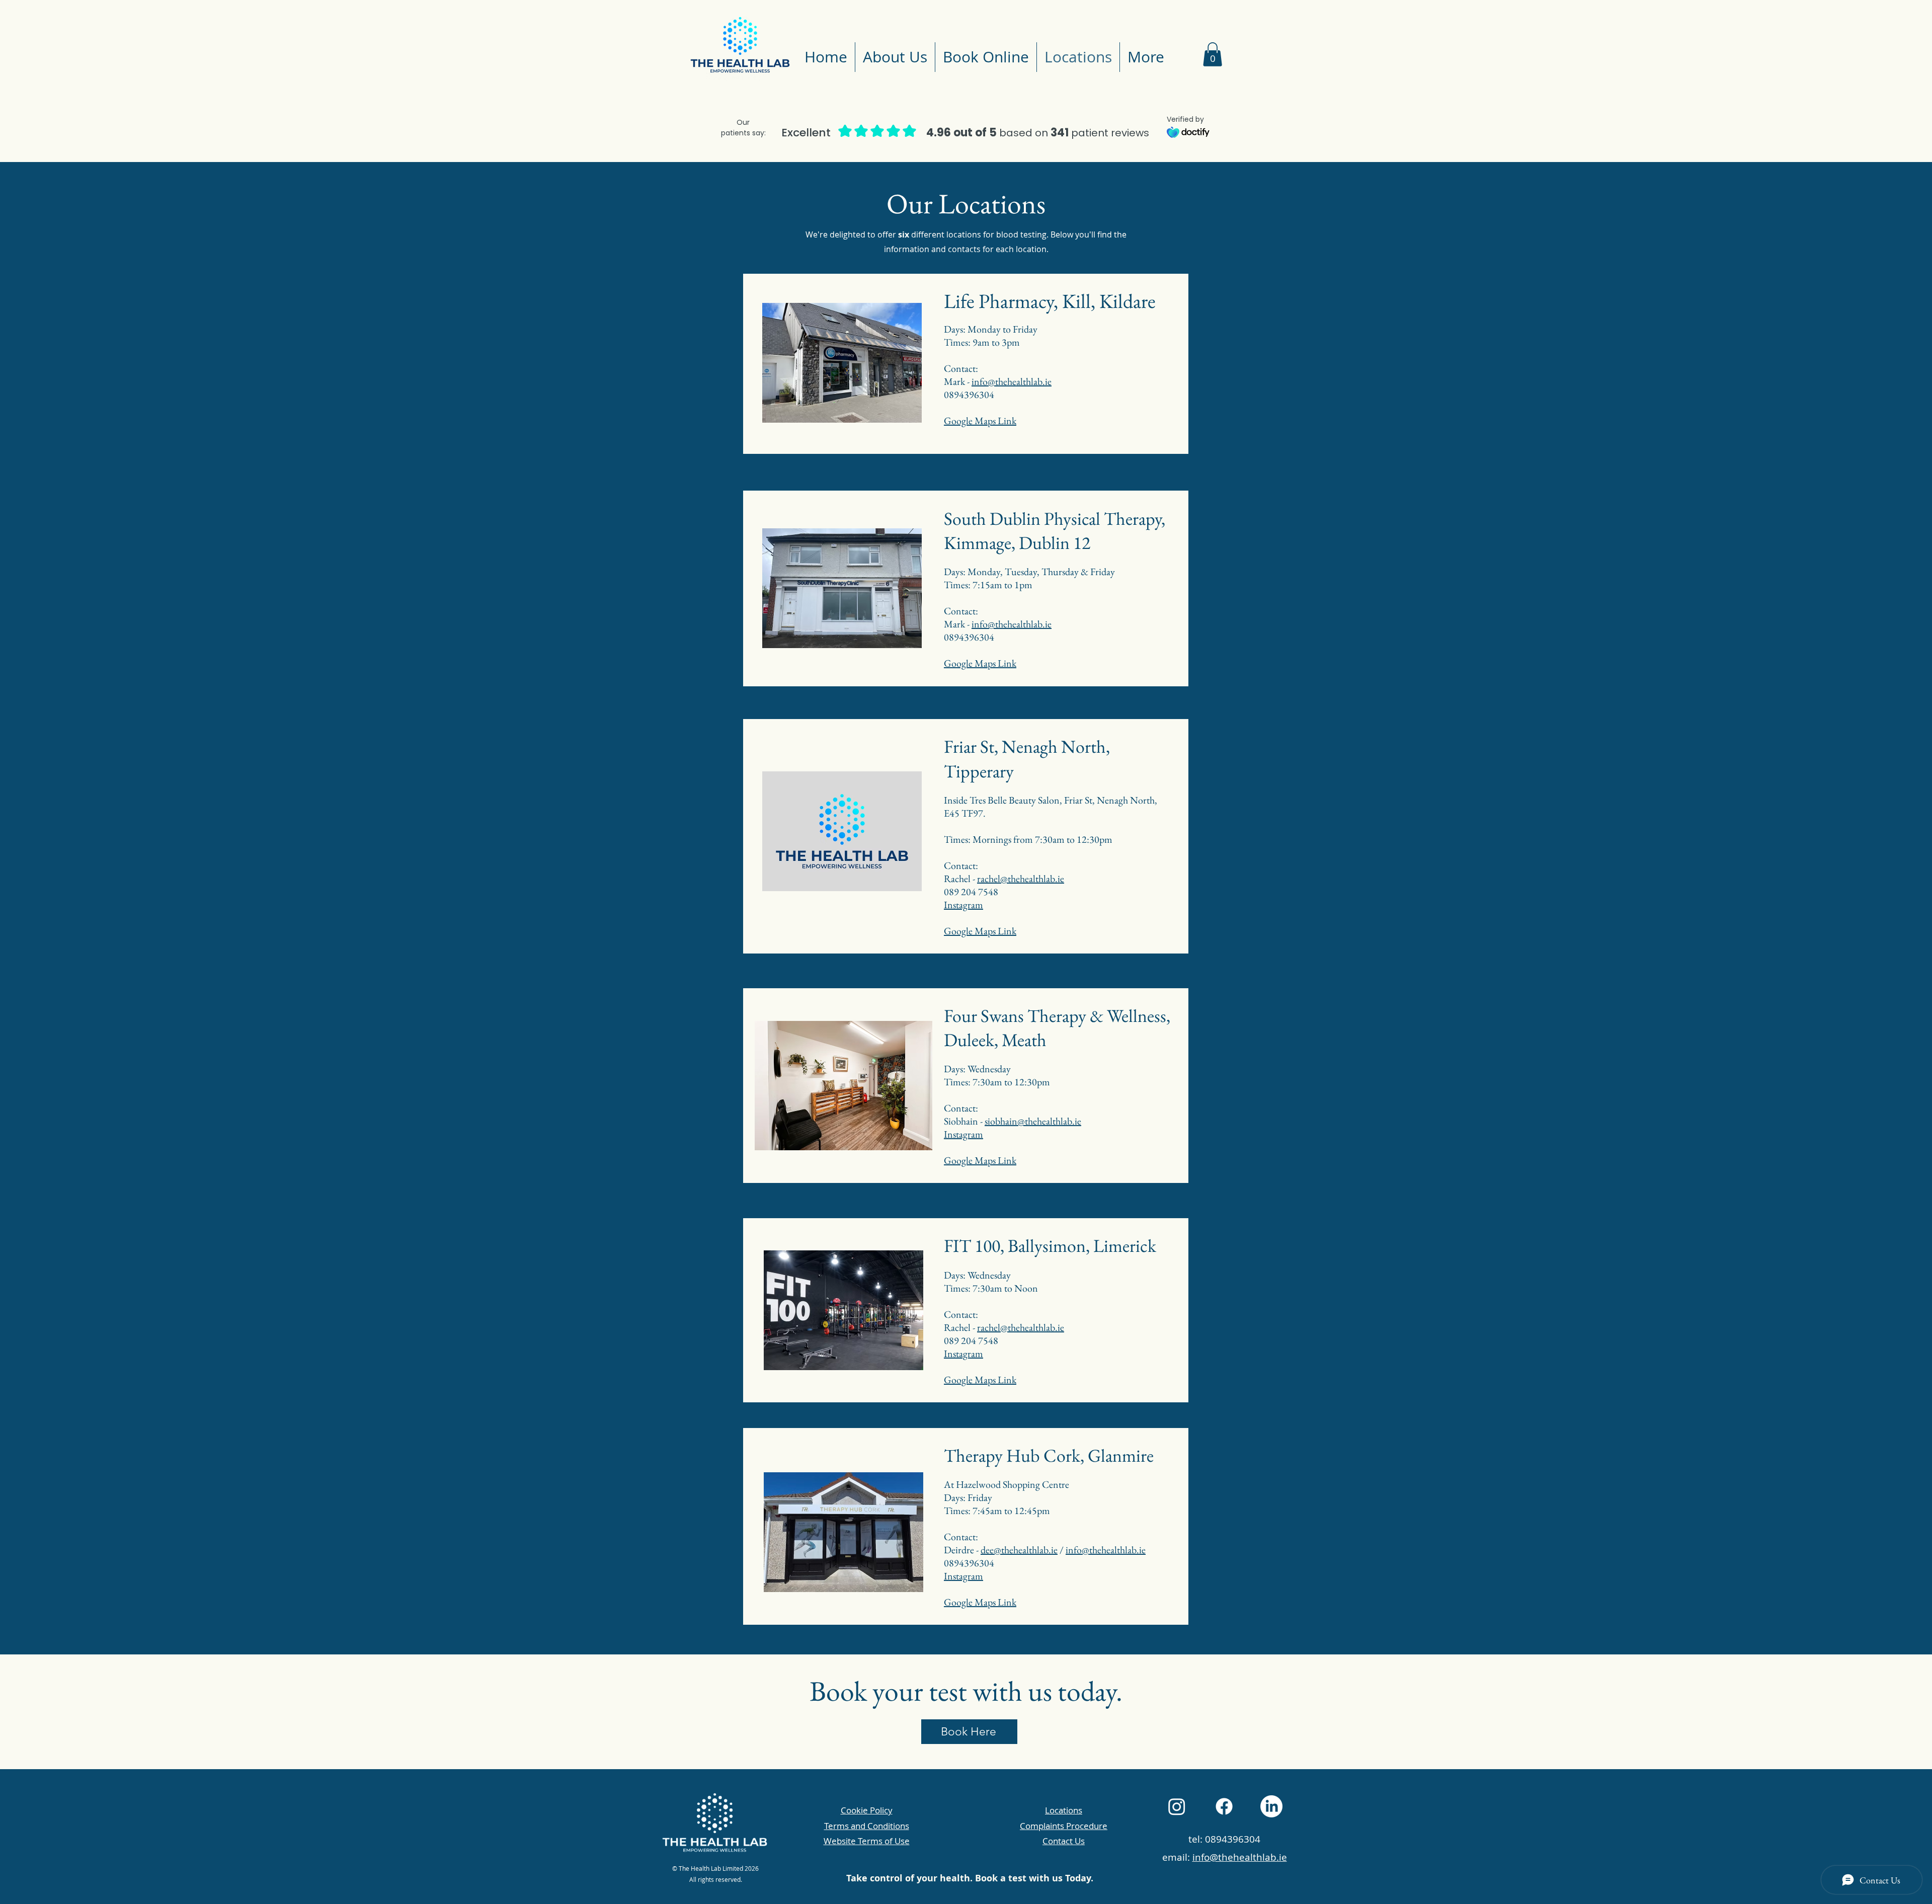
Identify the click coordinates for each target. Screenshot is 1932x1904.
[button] (1213, 54)
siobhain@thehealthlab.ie (1033, 1121)
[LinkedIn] (1271, 1806)
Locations (1064, 1810)
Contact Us (1064, 1841)
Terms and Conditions (867, 1826)
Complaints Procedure (1064, 1826)
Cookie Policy (867, 1810)
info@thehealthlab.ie (1012, 381)
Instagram (963, 905)
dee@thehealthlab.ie (1019, 1550)
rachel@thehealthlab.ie (1021, 879)
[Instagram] (1177, 1806)
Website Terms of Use (867, 1841)
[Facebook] (1224, 1806)
